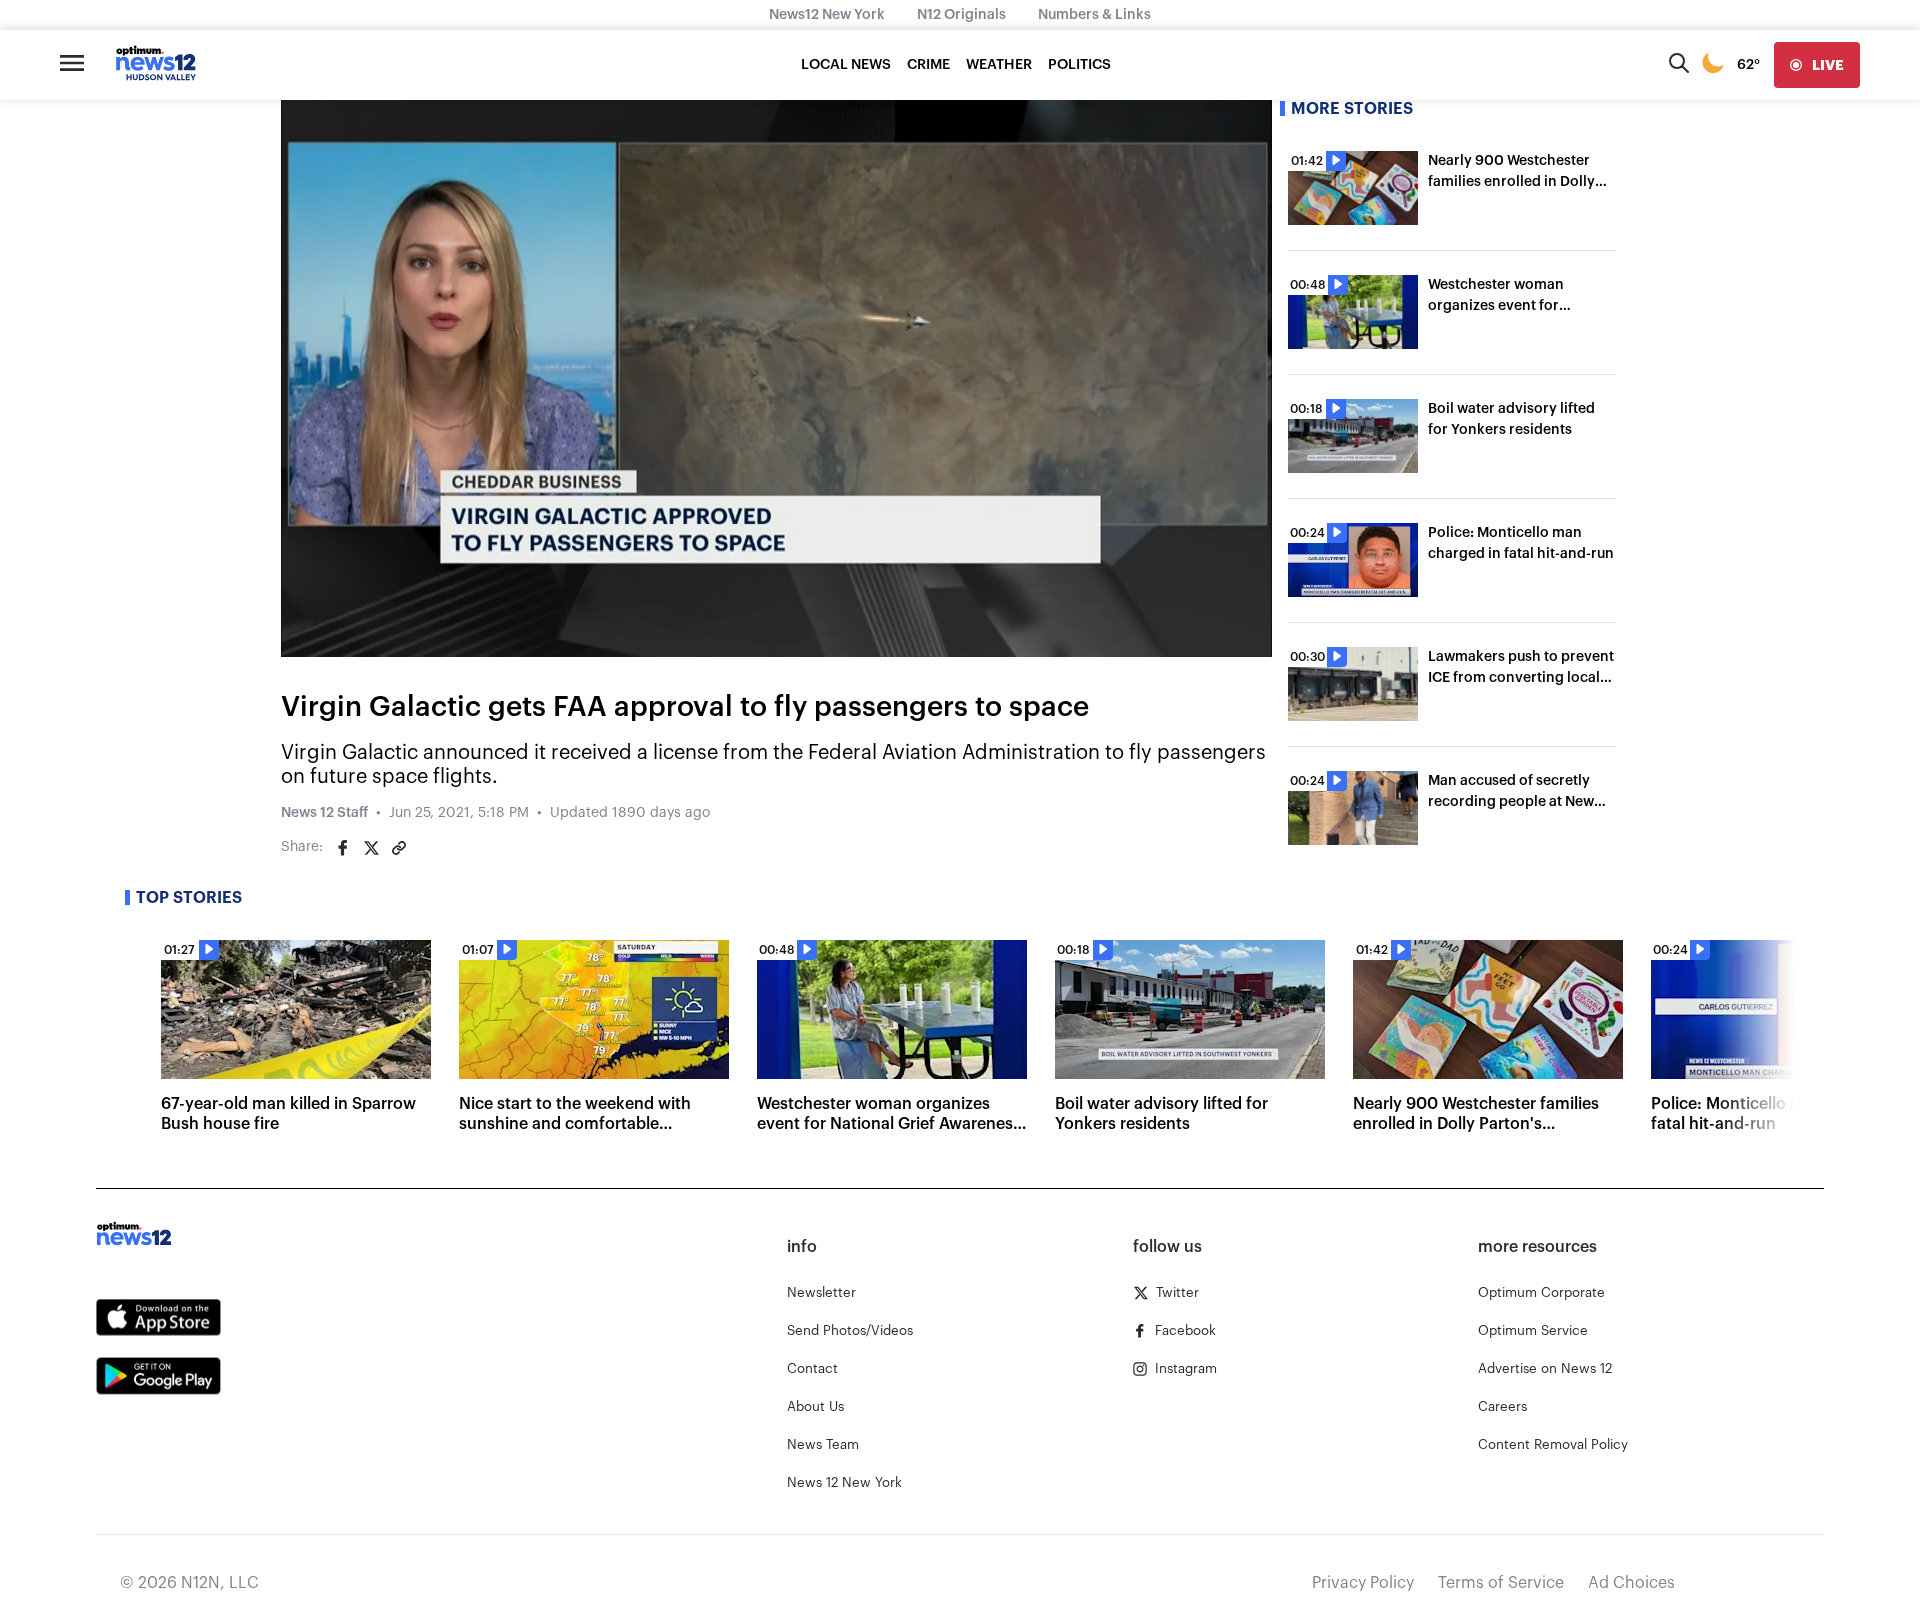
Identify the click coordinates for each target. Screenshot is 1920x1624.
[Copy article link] (399, 848)
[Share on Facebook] (343, 848)
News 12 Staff (324, 813)
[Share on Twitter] (371, 848)
